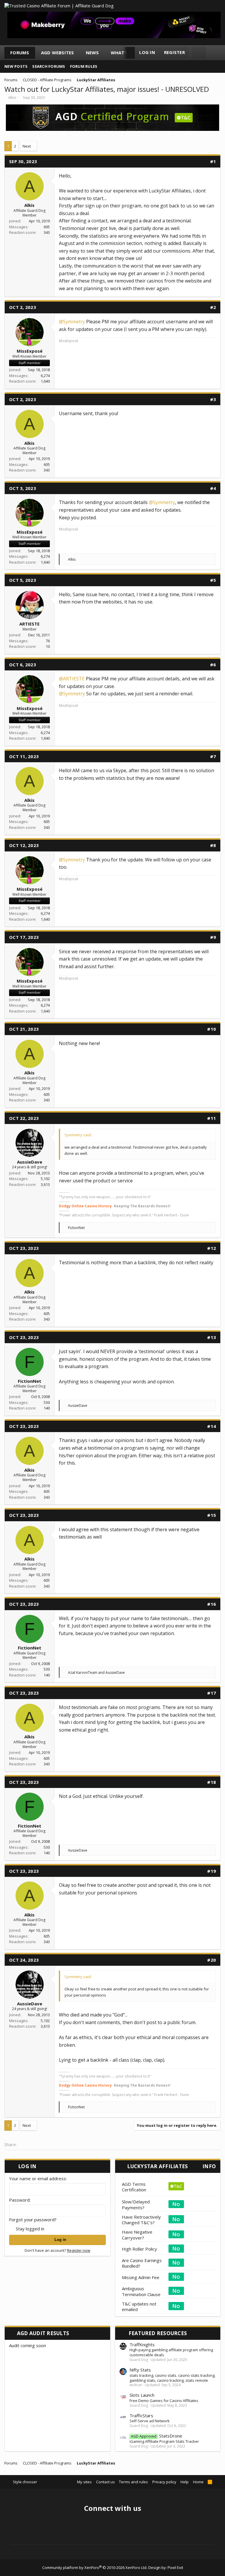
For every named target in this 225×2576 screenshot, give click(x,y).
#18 (212, 1782)
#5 (213, 580)
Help (185, 2482)
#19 (212, 1871)
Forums (20, 53)
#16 (212, 1604)
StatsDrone (157, 2436)
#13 (212, 1337)
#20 (212, 1960)
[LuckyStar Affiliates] (112, 129)
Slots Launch (142, 2395)
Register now (79, 2250)
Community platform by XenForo (95, 2567)
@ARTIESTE (72, 679)
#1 (213, 161)
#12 (212, 1248)
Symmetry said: (78, 1135)
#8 (213, 845)
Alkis (12, 97)
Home (198, 2482)
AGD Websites (58, 53)
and (96, 1672)
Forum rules (84, 66)
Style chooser (25, 2482)
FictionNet (30, 1381)
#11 (212, 1118)
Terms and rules (133, 2482)
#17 (212, 1693)
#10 (212, 1029)
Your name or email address (37, 2178)
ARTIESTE (29, 624)
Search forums (49, 66)
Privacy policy (164, 2482)
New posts (16, 66)
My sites (84, 2482)
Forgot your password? (33, 2220)
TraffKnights (142, 2345)
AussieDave (30, 1162)
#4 (213, 488)
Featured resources (158, 2333)
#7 (213, 756)
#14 (212, 1426)
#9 (213, 937)
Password (19, 2200)
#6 (213, 665)
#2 (213, 307)
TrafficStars (141, 2416)
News (92, 53)
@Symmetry (72, 322)
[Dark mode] (218, 53)
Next (27, 146)
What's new (126, 53)
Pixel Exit (175, 2567)
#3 (213, 399)
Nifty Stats (140, 2370)
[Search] (198, 53)
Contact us (105, 2482)
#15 (212, 1515)
